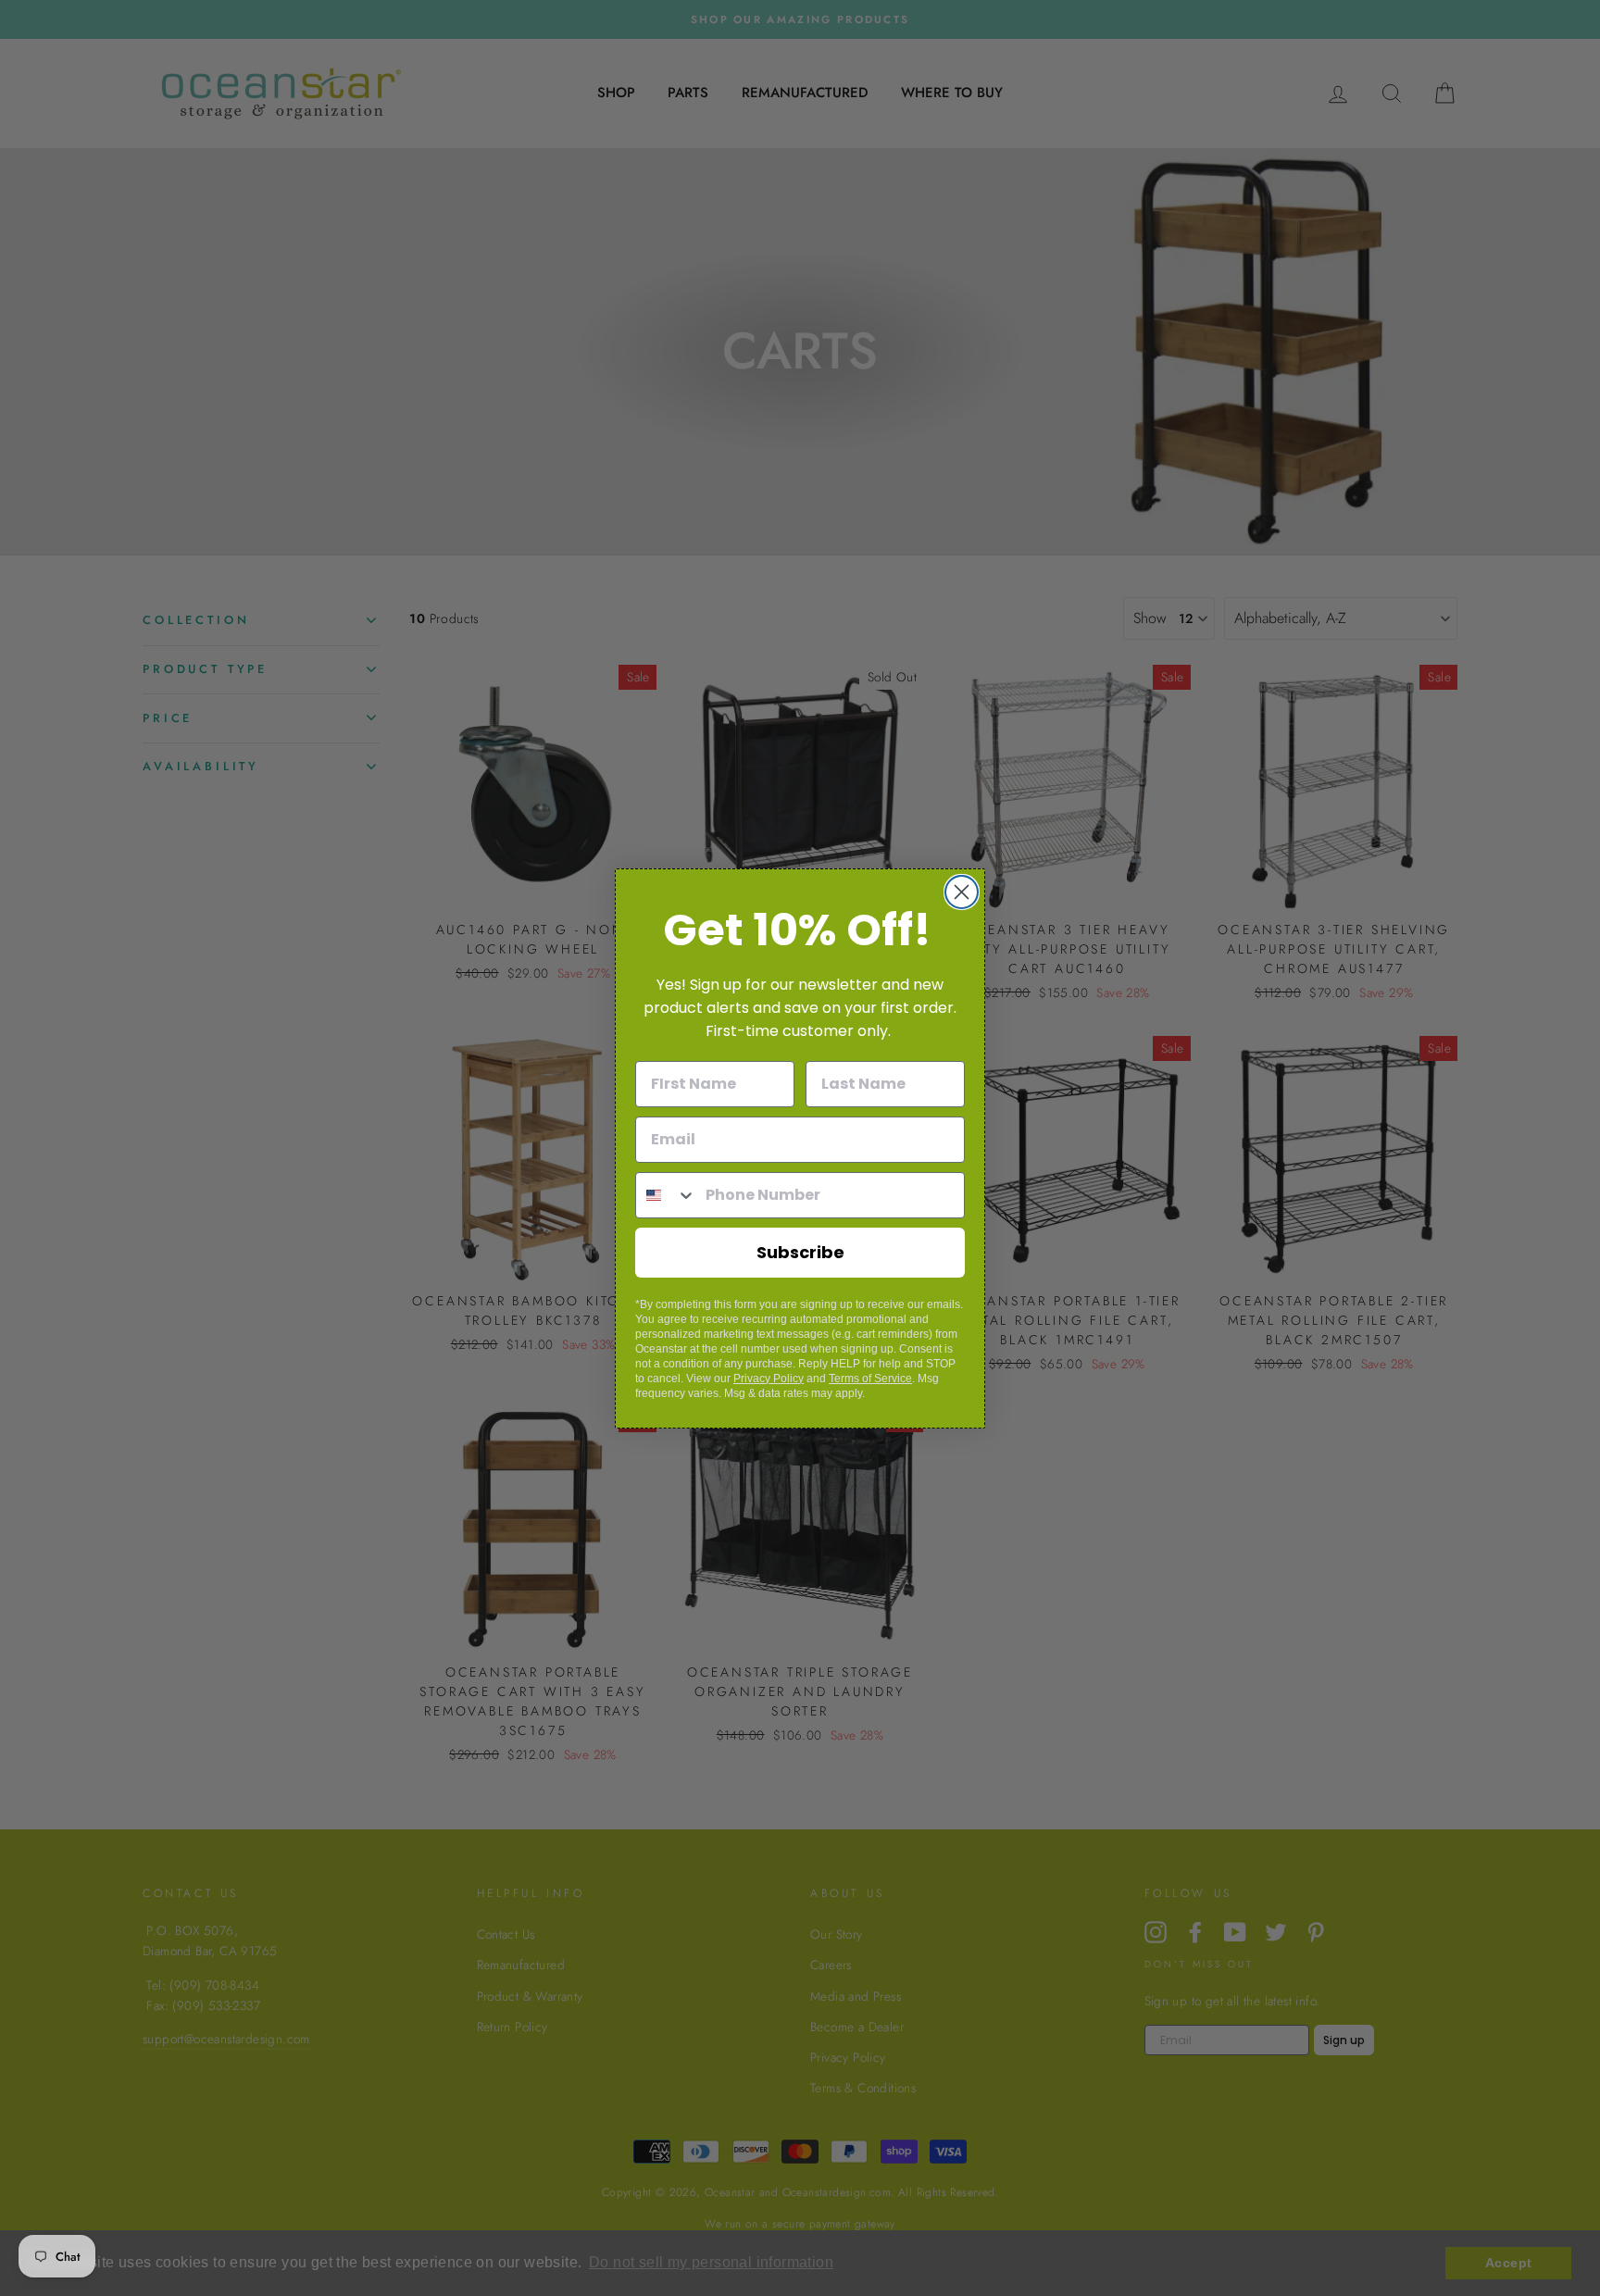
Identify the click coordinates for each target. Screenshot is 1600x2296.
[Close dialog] (962, 892)
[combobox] (666, 1195)
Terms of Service (870, 1379)
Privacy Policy (769, 1379)
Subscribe (800, 1252)
